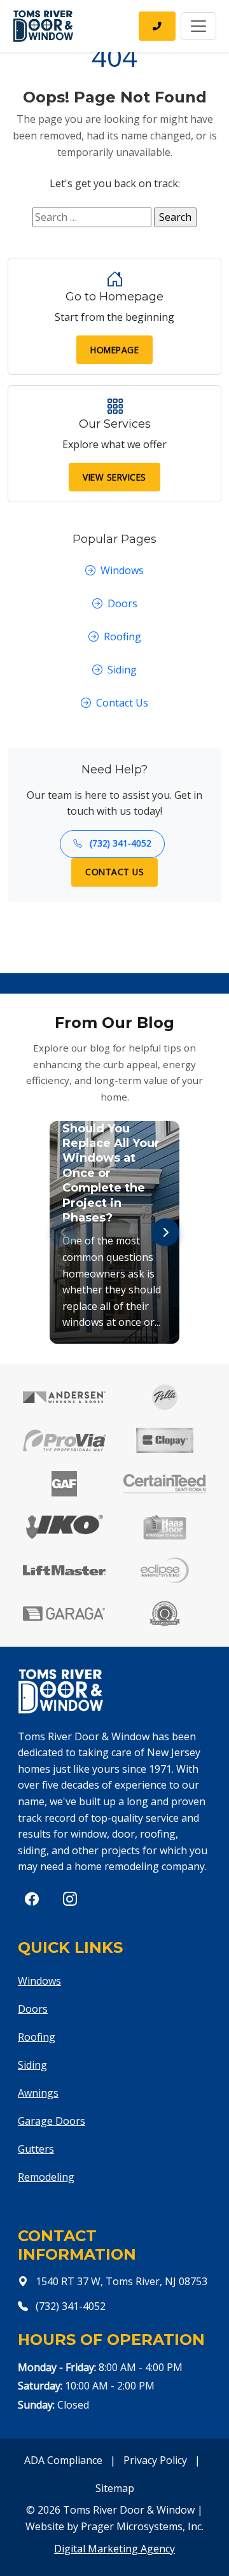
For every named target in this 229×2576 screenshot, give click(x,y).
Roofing (122, 637)
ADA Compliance (63, 2460)
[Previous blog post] (64, 1232)
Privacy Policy (155, 2460)
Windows (122, 570)
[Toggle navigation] (198, 26)
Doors (122, 603)
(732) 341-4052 (119, 843)
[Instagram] (70, 1899)
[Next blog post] (165, 1232)
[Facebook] (32, 1899)
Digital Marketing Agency (114, 2549)
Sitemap (115, 2488)
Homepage (114, 350)
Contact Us (122, 703)
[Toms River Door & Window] (43, 26)
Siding (122, 670)
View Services (114, 477)
